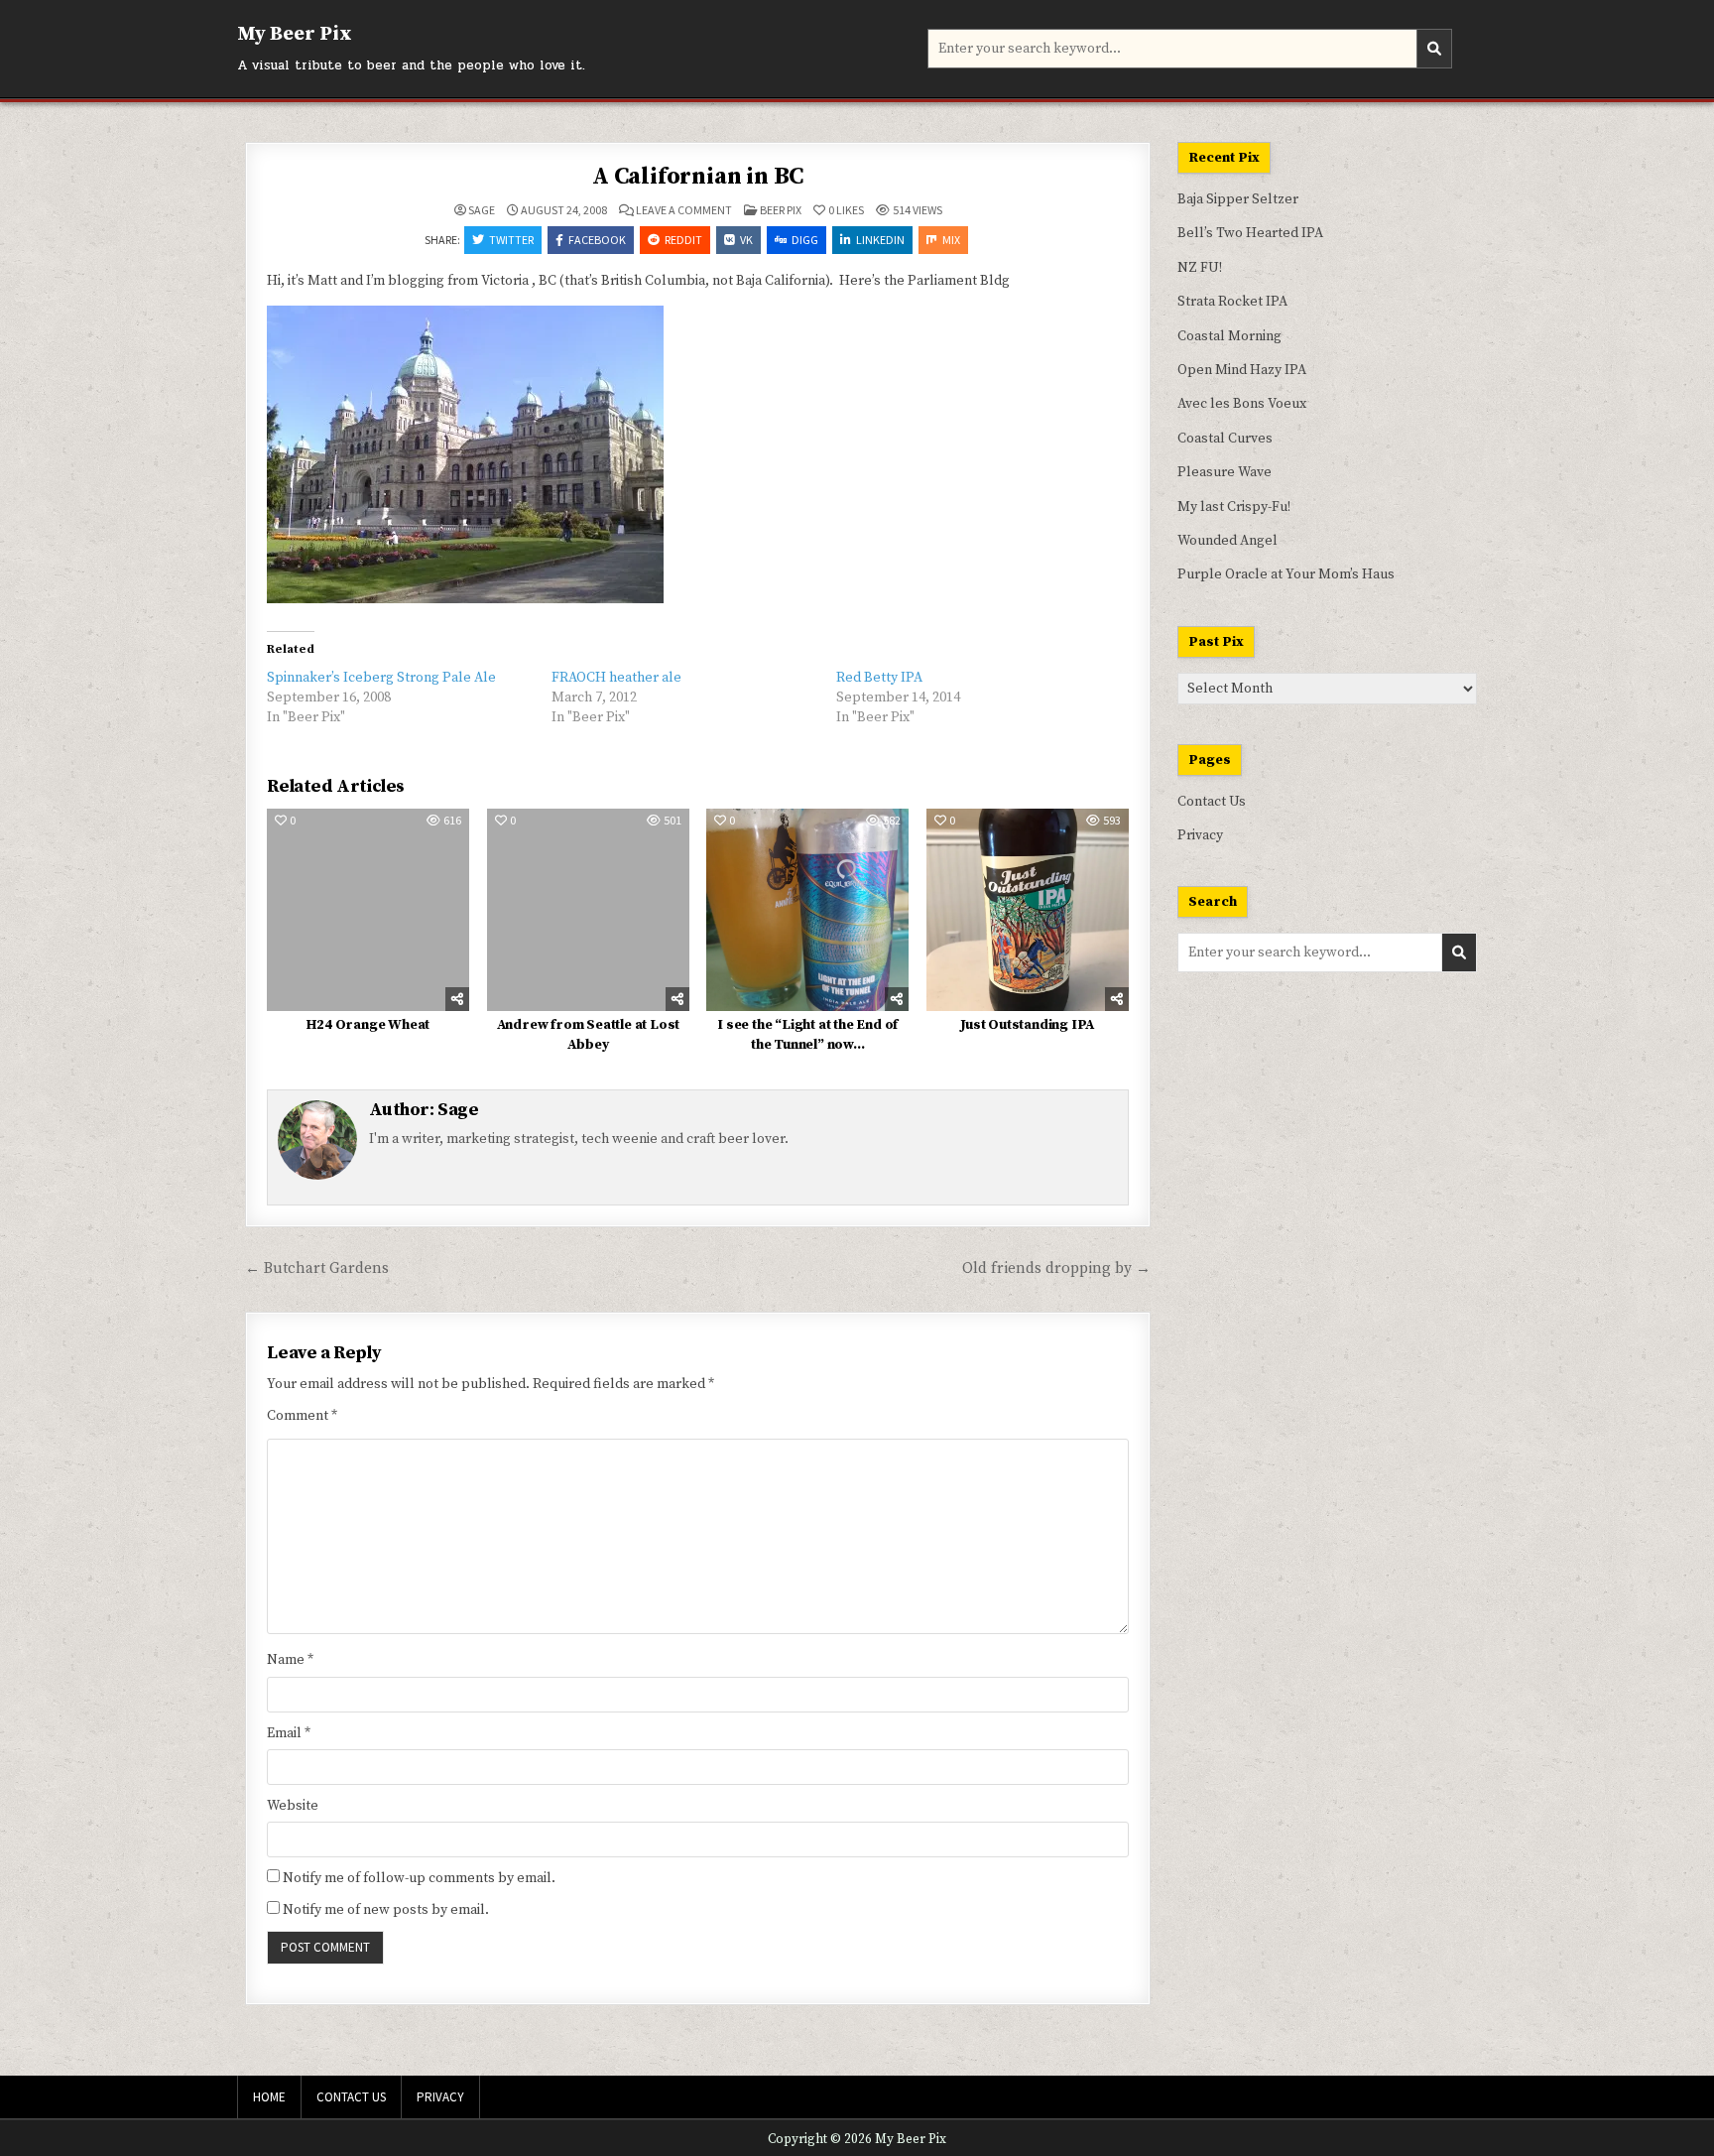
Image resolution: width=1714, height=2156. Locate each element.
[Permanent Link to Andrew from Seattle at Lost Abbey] (588, 910)
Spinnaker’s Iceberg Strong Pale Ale (381, 678)
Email (289, 1733)
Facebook (597, 240)
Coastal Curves (1225, 439)
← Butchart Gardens (317, 1268)
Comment (302, 1416)
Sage (482, 210)
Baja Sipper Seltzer (1238, 199)
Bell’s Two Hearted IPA (1250, 233)
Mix (951, 240)
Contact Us (1212, 802)
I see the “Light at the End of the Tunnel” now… (807, 1035)
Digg (805, 240)
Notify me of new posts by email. (386, 1910)
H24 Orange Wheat (368, 1025)
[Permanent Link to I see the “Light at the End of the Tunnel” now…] (807, 910)
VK (746, 240)
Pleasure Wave (1224, 472)
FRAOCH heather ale (616, 678)
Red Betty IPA (879, 678)
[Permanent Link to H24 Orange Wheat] (368, 910)
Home (269, 2097)
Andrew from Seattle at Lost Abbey (589, 1035)
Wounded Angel (1227, 541)
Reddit (683, 240)
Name (290, 1660)
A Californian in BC (698, 177)
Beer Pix (781, 210)
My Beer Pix (295, 34)
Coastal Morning (1229, 336)
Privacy (1200, 835)
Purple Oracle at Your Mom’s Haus (1286, 574)
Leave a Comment (684, 210)
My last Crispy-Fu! (1234, 507)
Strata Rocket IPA (1232, 302)
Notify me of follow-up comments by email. (419, 1878)
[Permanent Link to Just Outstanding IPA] (1028, 910)
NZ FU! (1200, 268)
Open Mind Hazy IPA (1242, 370)
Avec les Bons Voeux (1242, 404)
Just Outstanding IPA (1027, 1025)
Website (293, 1806)
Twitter (511, 240)
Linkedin (880, 240)
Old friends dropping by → (1056, 1268)
